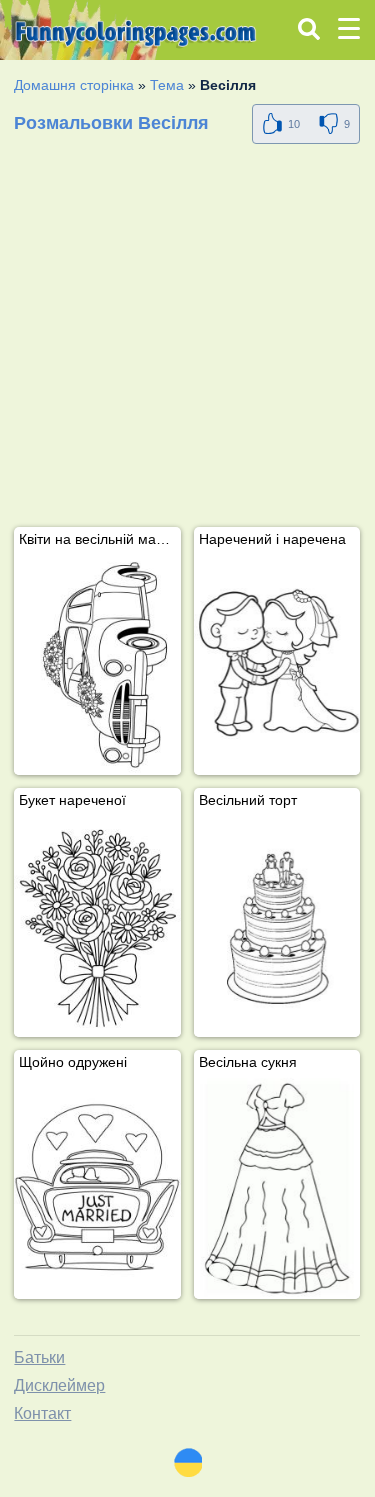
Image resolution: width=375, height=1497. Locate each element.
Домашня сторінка (74, 85)
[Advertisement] (187, 339)
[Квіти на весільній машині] (97, 665)
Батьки (39, 1357)
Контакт (42, 1413)
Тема (167, 85)
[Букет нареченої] (97, 926)
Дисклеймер (59, 1385)
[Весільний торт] (277, 926)
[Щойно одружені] (97, 1188)
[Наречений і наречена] (277, 665)
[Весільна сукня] (277, 1188)
